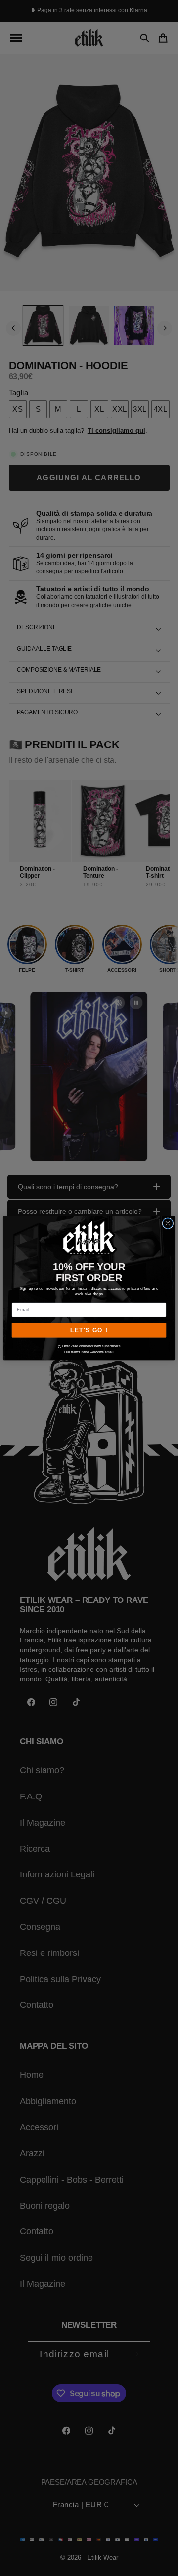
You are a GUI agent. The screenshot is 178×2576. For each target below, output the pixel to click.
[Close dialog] (168, 1223)
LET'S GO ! (89, 1330)
